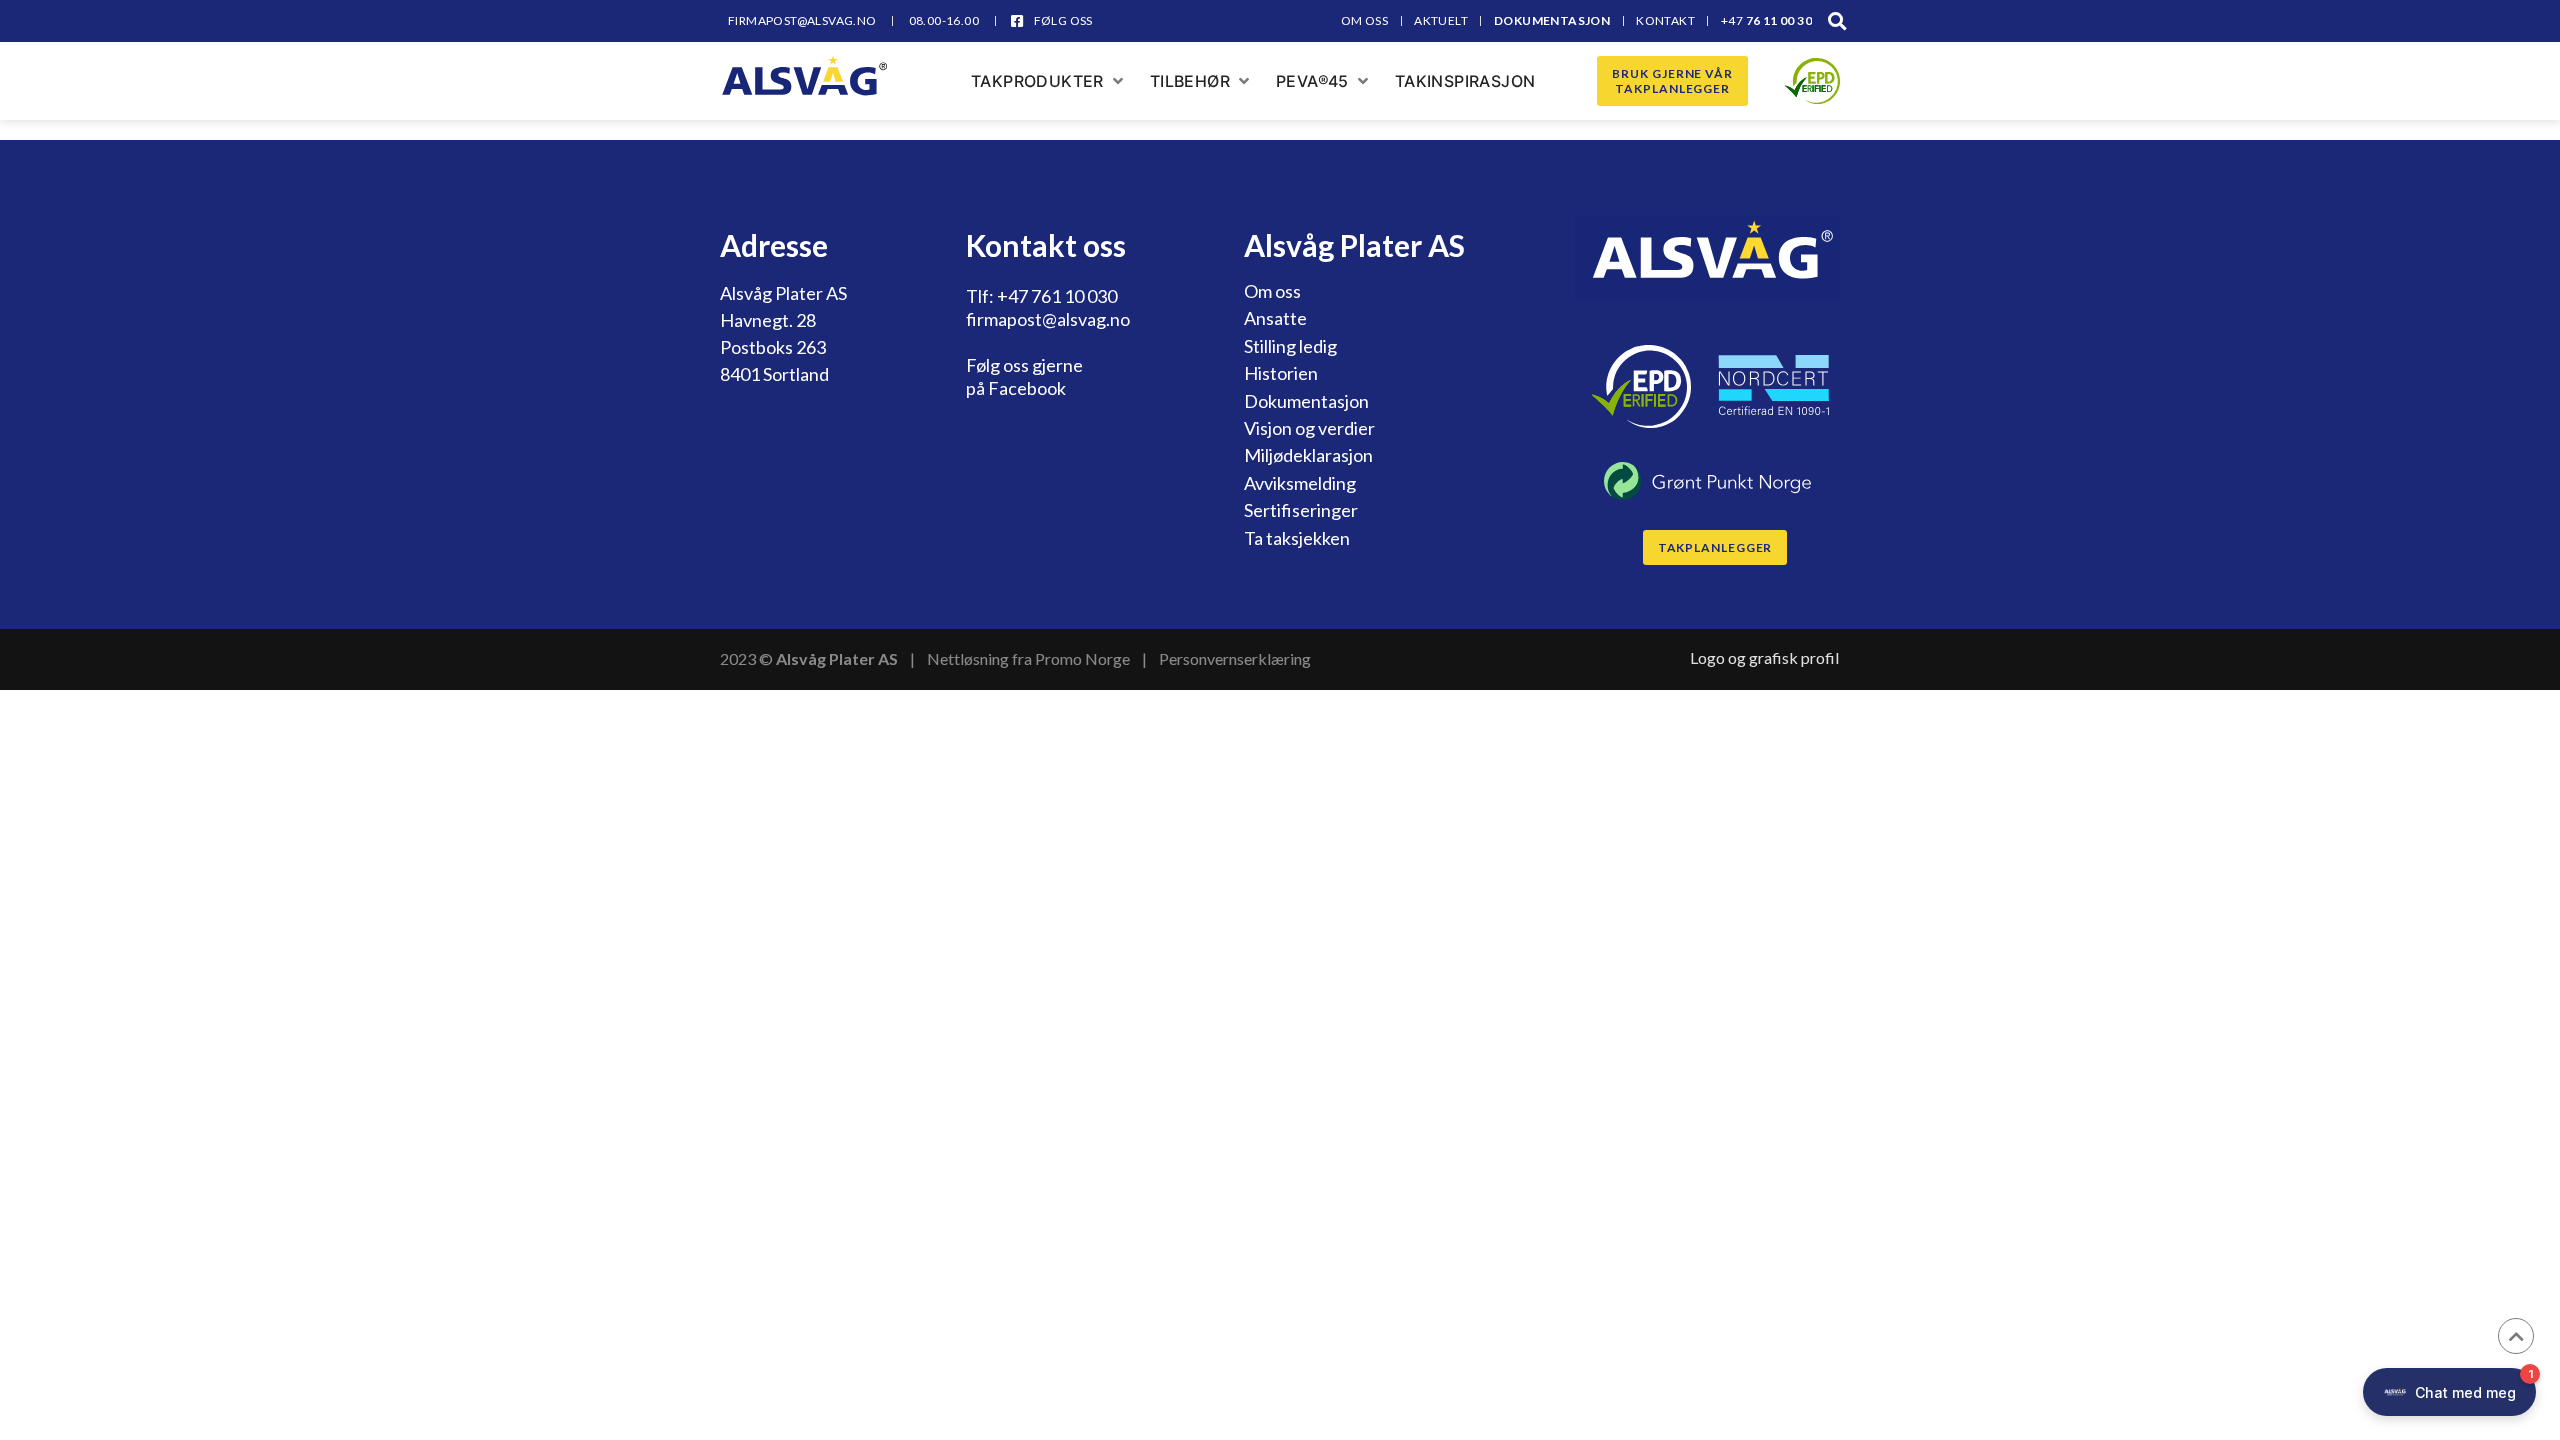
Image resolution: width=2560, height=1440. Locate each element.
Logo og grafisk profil (1764, 657)
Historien (1281, 373)
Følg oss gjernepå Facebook (1024, 376)
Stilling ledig (1290, 346)
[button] (1837, 20)
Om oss (1272, 291)
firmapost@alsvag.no (1048, 319)
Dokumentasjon (1306, 401)
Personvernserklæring (1235, 658)
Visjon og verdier (1309, 428)
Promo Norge (1082, 658)
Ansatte (1275, 318)
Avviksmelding (1300, 483)
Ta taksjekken (1297, 538)
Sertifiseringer (1301, 510)
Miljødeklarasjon (1308, 455)
